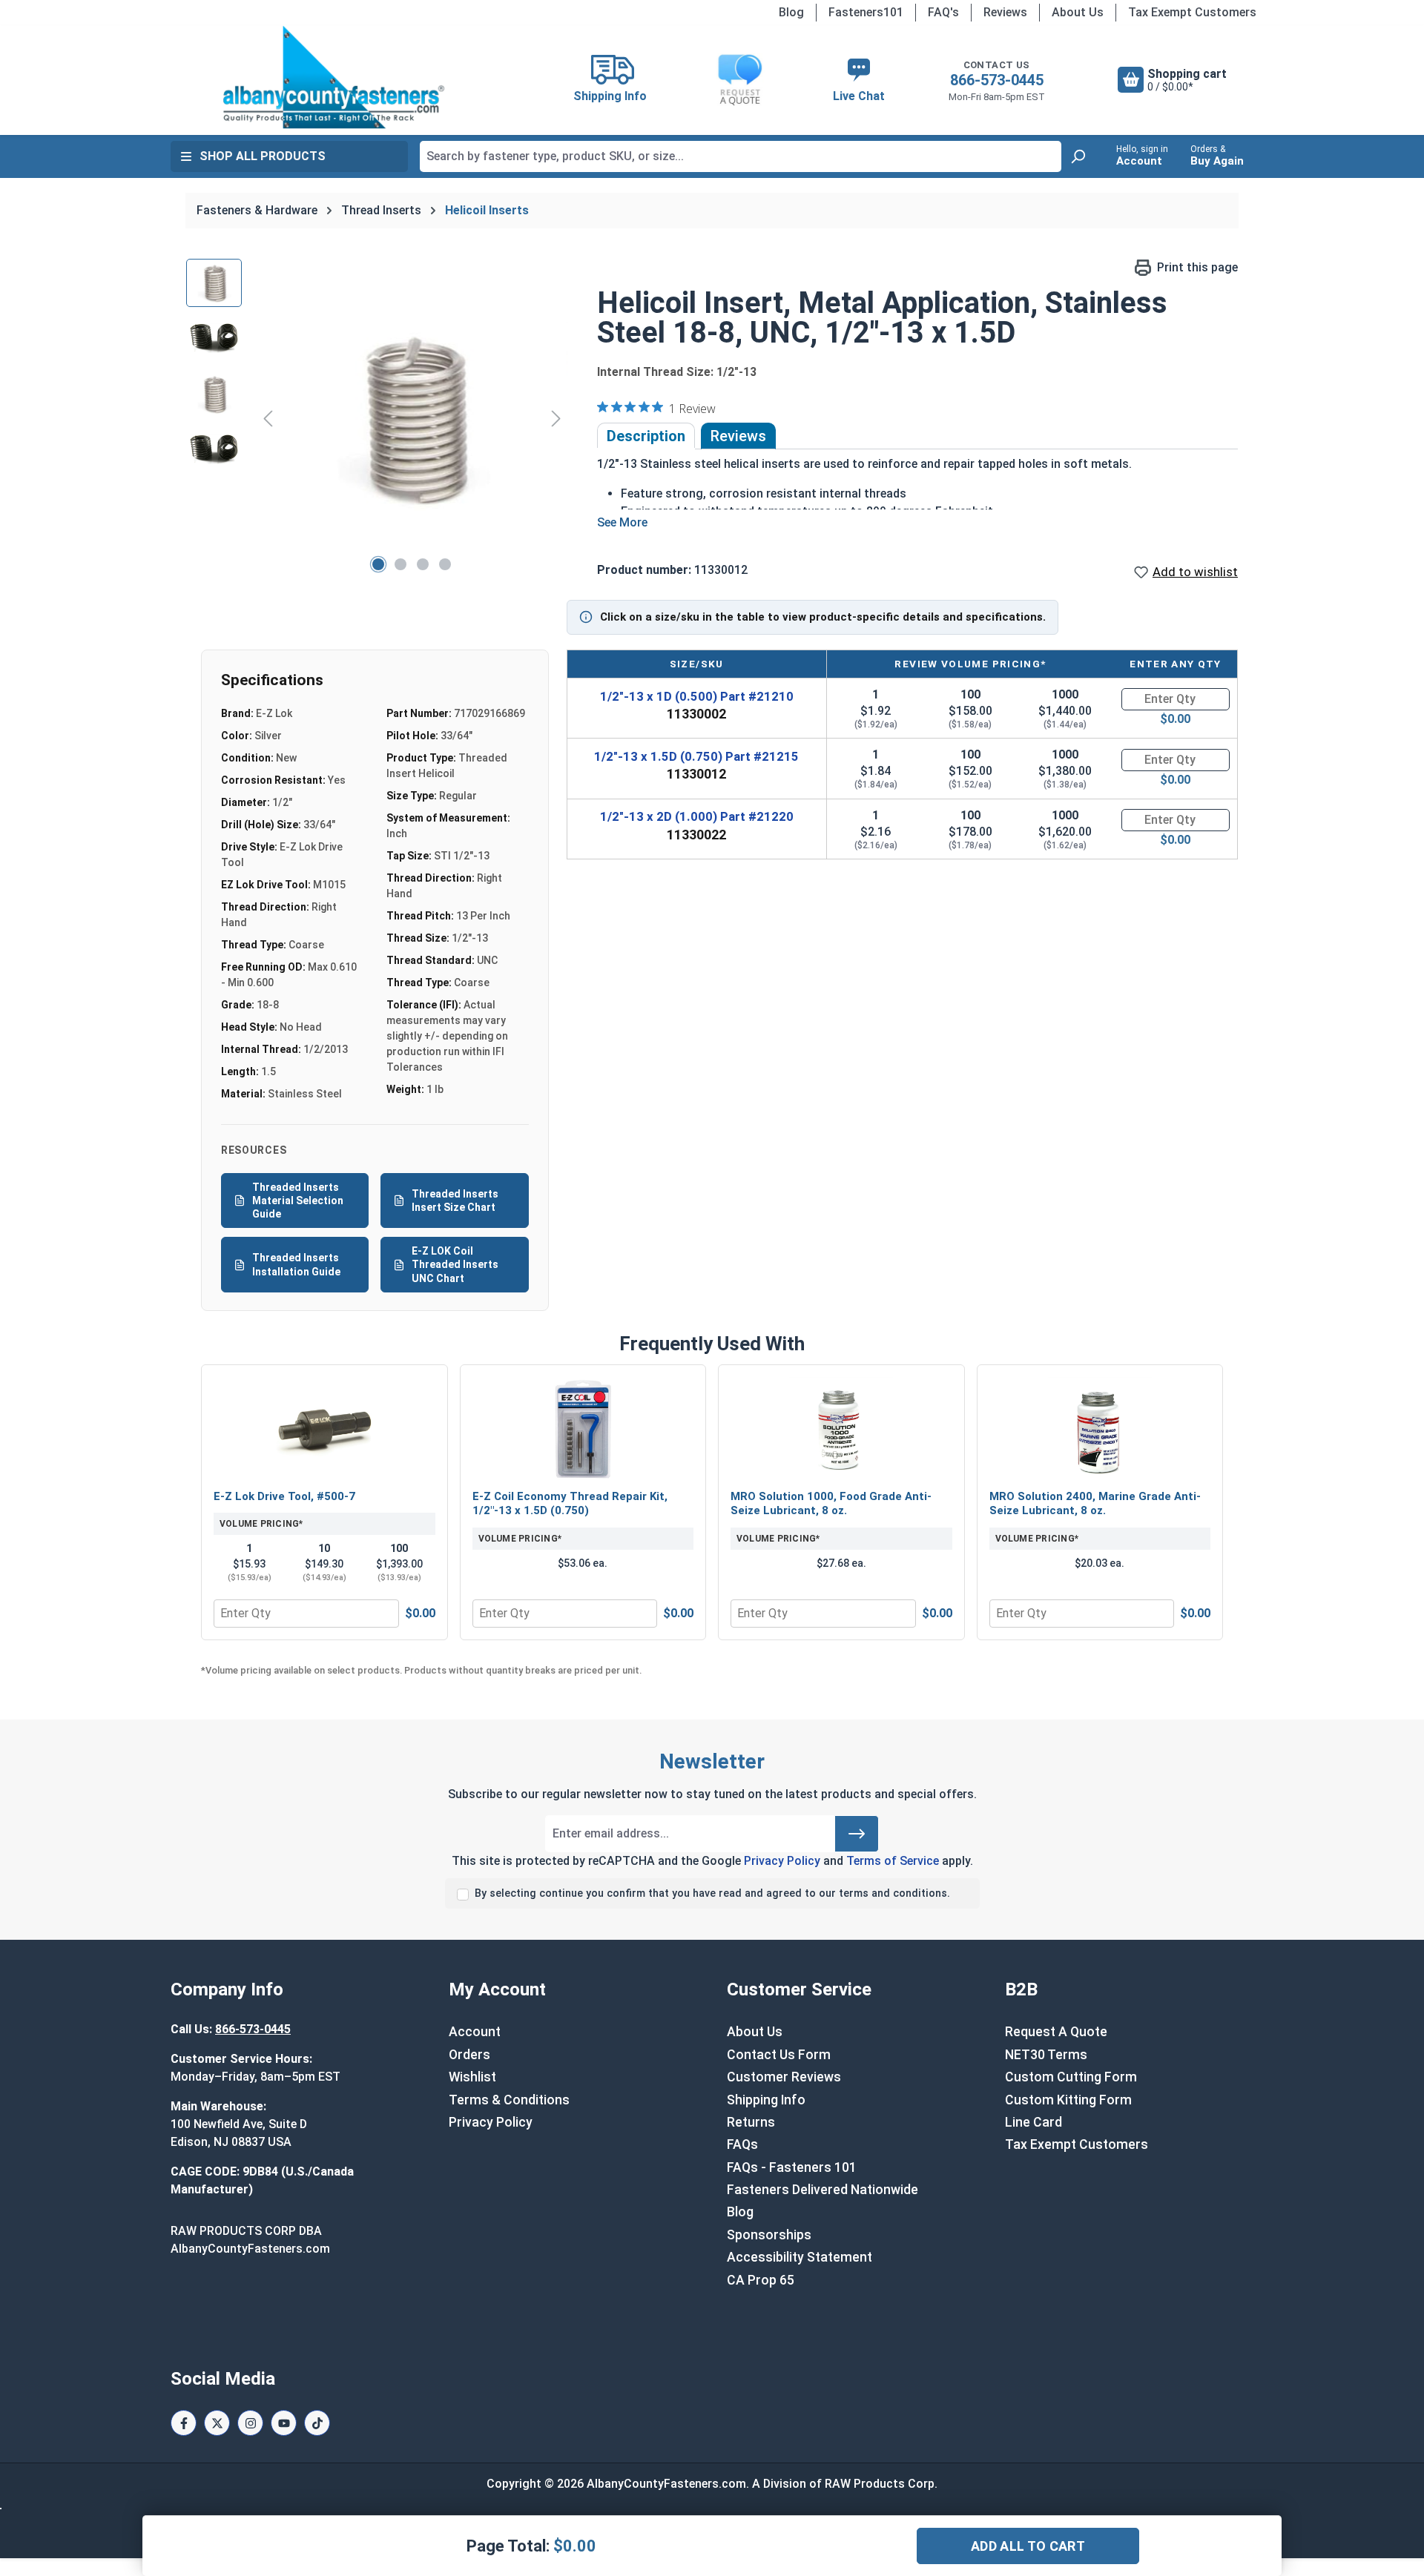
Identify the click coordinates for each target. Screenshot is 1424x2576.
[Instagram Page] (250, 2423)
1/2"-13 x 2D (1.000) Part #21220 (697, 816)
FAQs (742, 2144)
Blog (791, 12)
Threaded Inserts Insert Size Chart (455, 1201)
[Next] (556, 418)
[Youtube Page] (284, 2423)
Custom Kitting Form (1068, 2100)
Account (475, 2032)
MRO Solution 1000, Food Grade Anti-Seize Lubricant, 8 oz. (831, 1504)
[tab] (646, 436)
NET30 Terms (1046, 2055)
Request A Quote (1056, 2032)
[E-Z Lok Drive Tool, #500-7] (324, 1429)
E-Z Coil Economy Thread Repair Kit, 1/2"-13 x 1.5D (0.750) (570, 1504)
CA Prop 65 (761, 2280)
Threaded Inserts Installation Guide (296, 1264)
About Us (1078, 12)
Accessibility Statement (800, 2257)
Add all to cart (1028, 2546)
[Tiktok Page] (317, 2423)
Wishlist (472, 2077)
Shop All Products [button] (263, 156)
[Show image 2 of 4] (400, 564)
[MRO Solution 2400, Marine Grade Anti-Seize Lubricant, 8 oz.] (1100, 1429)
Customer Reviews (784, 2077)
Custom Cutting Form (1071, 2077)
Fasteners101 (866, 12)
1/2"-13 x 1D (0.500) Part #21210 (697, 696)
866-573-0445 (997, 80)
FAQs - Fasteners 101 (792, 2167)
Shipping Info (766, 2100)
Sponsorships (769, 2235)
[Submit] (857, 1834)
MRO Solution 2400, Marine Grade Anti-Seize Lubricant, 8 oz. (1095, 1504)
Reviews (1005, 12)
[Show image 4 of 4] (445, 564)
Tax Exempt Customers (1192, 12)
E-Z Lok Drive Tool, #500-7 (284, 1496)
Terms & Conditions (509, 2100)
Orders (469, 2055)
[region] (377, 418)
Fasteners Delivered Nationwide (823, 2190)
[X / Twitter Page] (217, 2423)
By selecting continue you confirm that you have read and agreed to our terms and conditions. (712, 1893)
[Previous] (268, 418)
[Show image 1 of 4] (378, 564)
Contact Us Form (779, 2055)
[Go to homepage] (334, 77)
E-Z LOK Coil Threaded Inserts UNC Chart (455, 1264)
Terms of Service (893, 1861)
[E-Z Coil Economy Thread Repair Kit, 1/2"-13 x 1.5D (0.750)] (583, 1429)
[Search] (1078, 156)
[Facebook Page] (184, 2423)
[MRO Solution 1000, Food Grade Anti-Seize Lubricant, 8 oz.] (841, 1429)
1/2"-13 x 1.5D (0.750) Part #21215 (696, 756)
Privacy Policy (782, 1861)
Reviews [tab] (738, 436)
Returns (751, 2122)
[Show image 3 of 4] (423, 564)
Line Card (1034, 2122)
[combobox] (741, 156)
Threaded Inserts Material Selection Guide (298, 1201)
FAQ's (943, 12)
